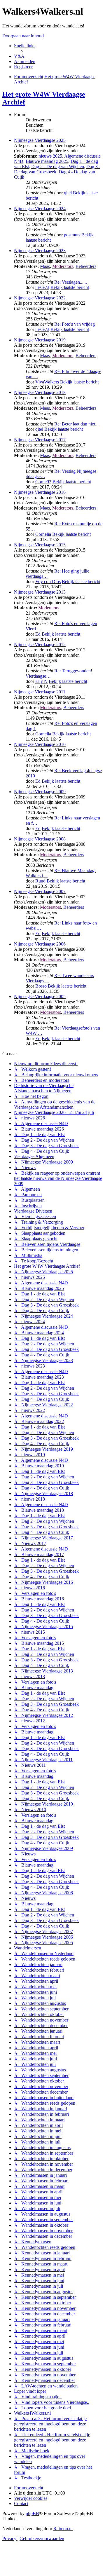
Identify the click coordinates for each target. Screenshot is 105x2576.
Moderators (63, 266)
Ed (38, 634)
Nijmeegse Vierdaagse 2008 (40, 839)
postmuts (72, 235)
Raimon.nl (63, 2529)
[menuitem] (19, 56)
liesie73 (42, 287)
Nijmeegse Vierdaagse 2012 (40, 645)
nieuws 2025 (50, 156)
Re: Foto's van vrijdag (75, 324)
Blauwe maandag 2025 (47, 161)
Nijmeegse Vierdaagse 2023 (40, 251)
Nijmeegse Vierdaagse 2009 (40, 792)
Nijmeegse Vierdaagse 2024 (40, 209)
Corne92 (43, 482)
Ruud (40, 881)
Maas (45, 266)
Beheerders (86, 266)
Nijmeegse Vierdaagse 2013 (40, 592)
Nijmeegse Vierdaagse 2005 (40, 996)
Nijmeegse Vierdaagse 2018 (40, 392)
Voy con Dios (48, 581)
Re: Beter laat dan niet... (76, 424)
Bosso (41, 986)
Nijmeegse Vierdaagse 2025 (40, 140)
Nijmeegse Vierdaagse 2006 (40, 944)
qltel (68, 193)
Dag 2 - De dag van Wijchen (58, 166)
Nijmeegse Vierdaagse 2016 (40, 492)
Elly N (41, 681)
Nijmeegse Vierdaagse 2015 (40, 545)
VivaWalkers (47, 382)
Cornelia (43, 534)
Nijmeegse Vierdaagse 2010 (40, 744)
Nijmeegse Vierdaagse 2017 (40, 440)
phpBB (32, 2513)
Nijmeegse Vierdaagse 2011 (40, 692)
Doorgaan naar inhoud (23, 36)
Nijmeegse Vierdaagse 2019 (40, 340)
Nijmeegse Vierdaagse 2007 (40, 891)
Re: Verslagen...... (71, 282)
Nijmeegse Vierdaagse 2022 (40, 298)
